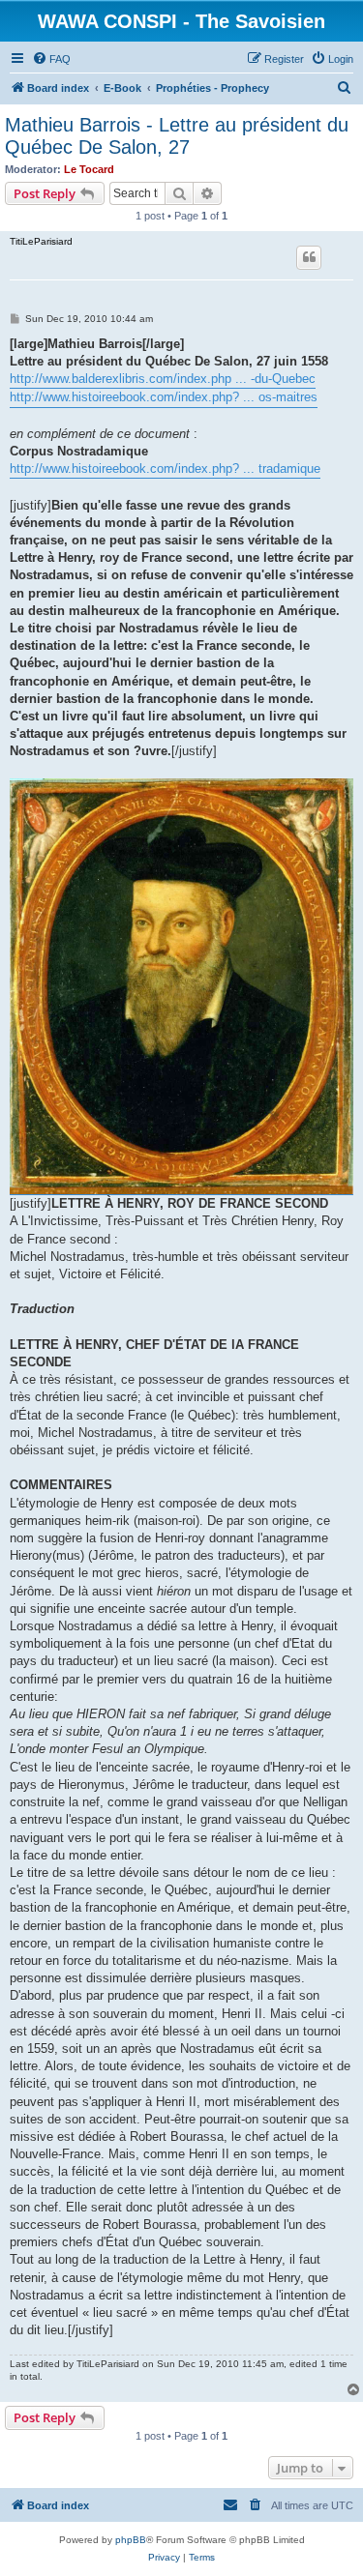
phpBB (131, 2540)
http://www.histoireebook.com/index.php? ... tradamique (165, 468)
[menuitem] (51, 59)
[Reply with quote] (309, 257)
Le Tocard (89, 169)
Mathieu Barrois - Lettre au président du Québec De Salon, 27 (177, 136)
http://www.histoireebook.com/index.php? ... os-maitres (164, 397)
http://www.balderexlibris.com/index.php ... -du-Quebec (163, 379)
